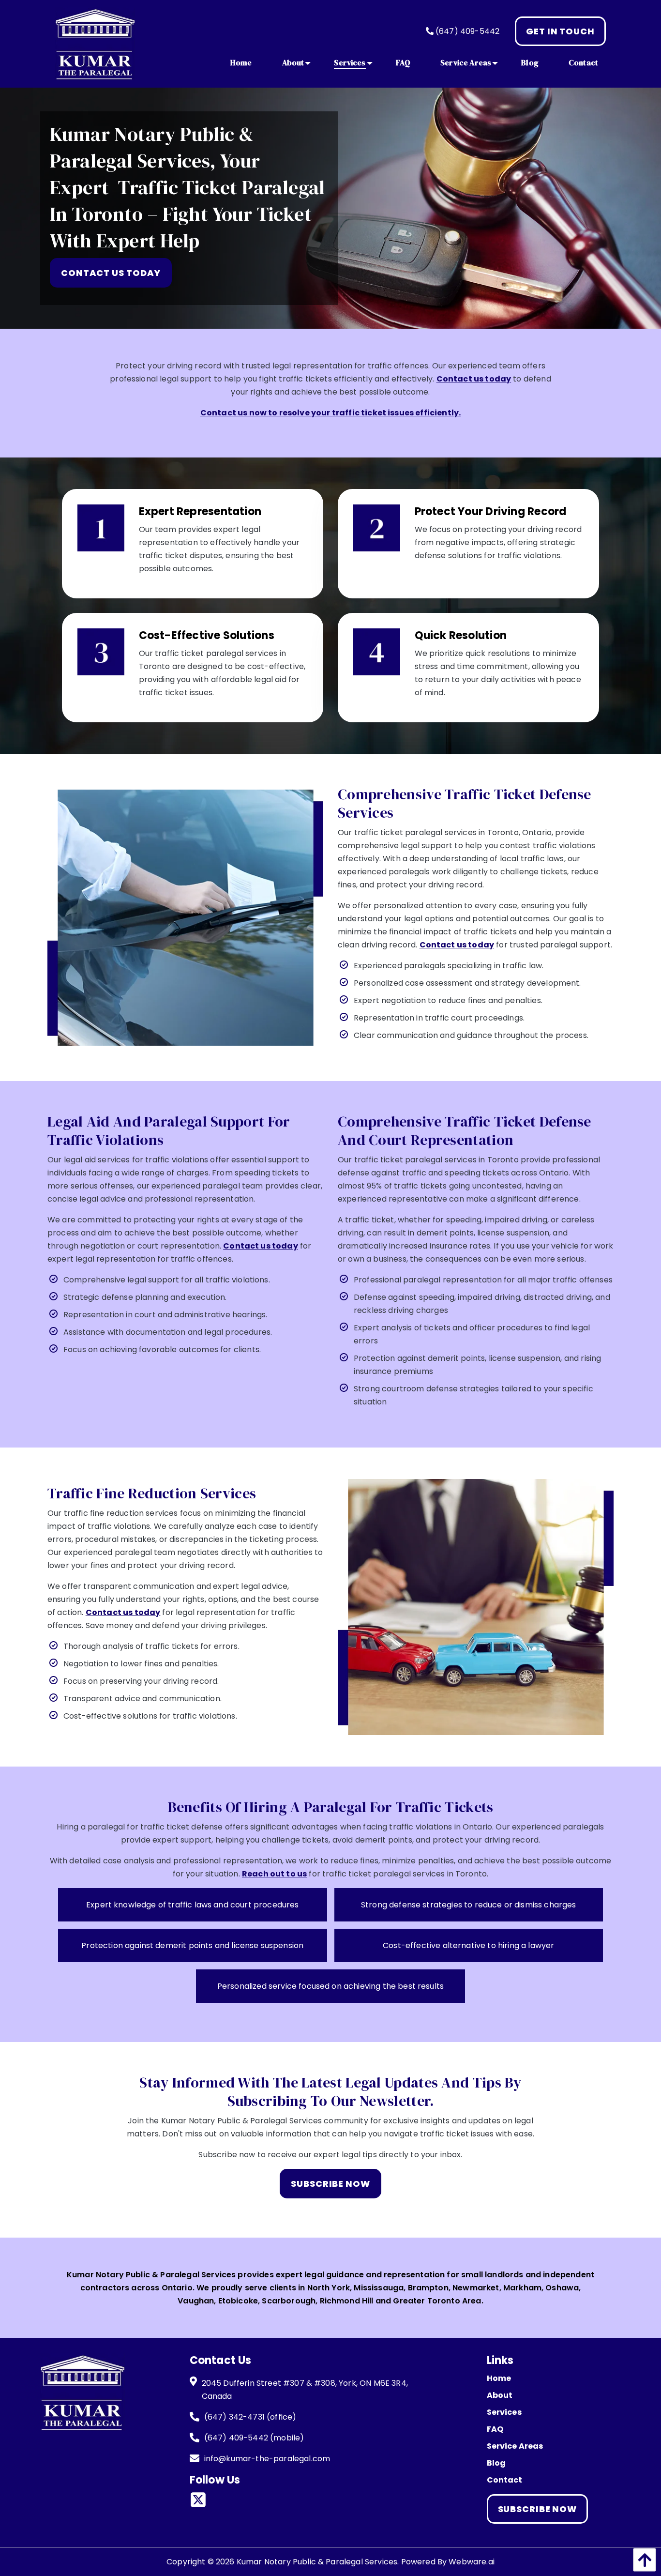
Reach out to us (274, 1874)
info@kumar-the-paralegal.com (267, 2459)
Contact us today (474, 379)
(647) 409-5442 (466, 31)
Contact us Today (111, 273)
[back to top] (642, 2560)
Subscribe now (330, 2184)
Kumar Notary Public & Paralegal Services (317, 2562)
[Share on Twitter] (202, 2502)
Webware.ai (472, 2562)
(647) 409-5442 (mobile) (254, 2438)
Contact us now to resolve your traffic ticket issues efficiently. (330, 413)
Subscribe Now (538, 2509)
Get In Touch (560, 31)
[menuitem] (241, 62)
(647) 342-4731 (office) (250, 2417)
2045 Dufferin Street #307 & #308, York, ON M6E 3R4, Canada (305, 2390)
